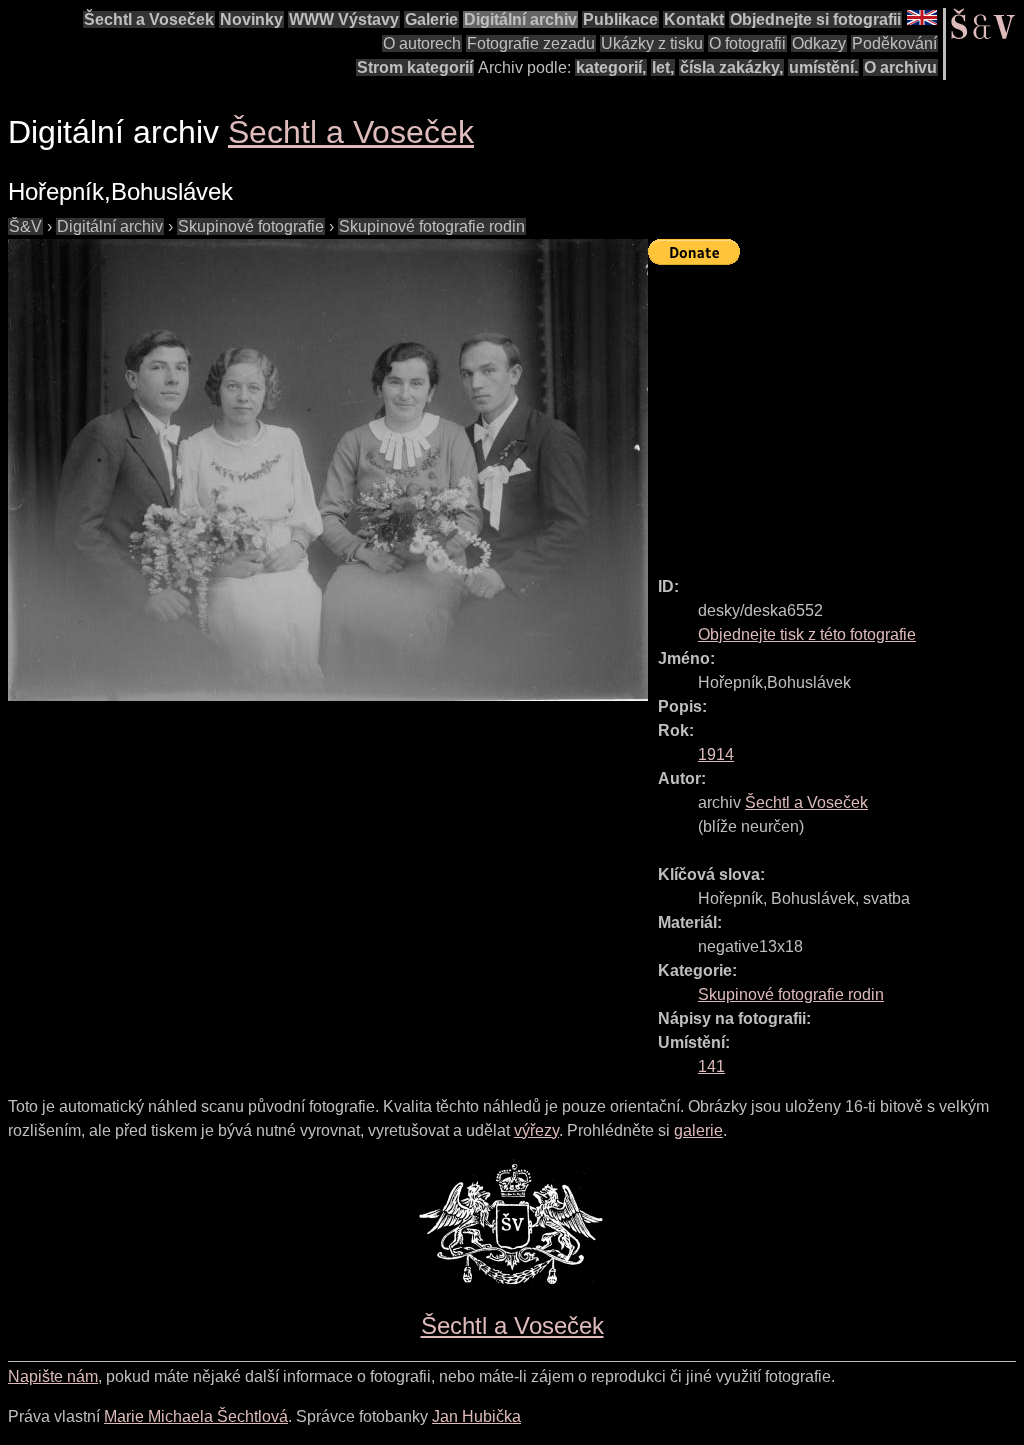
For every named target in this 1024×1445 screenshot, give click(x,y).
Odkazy (819, 43)
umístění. (823, 67)
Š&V (25, 226)
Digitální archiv (520, 19)
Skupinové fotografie (251, 226)
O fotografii (747, 43)
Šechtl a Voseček (149, 19)
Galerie (431, 19)
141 (711, 1066)
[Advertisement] (836, 412)
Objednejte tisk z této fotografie (807, 634)
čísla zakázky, (731, 67)
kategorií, (611, 67)
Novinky (251, 19)
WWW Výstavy (344, 19)
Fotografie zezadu (531, 43)
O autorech (422, 43)
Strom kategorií (415, 67)
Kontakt (694, 19)
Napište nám (53, 1376)
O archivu (900, 67)
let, (663, 67)
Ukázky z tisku (652, 43)
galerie (698, 1130)
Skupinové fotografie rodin (432, 226)
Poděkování (894, 43)
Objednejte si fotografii (815, 19)
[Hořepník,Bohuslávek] (328, 470)
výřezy (536, 1130)
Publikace (620, 19)
